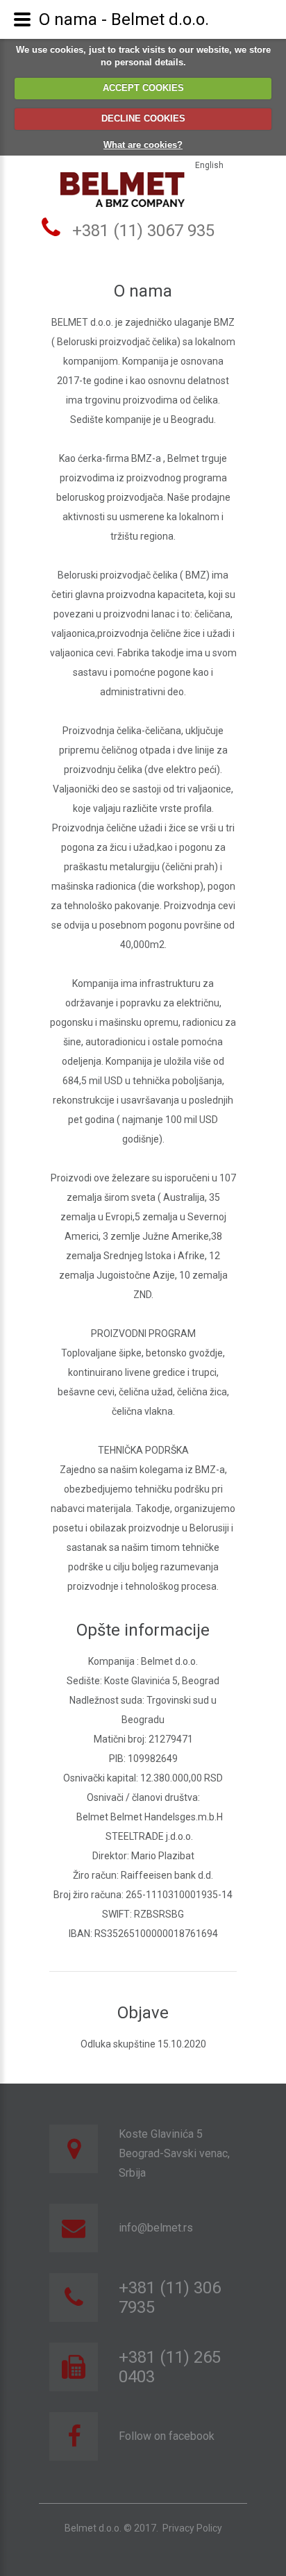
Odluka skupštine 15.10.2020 (143, 2044)
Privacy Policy (192, 2528)
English (209, 165)
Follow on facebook (167, 2436)
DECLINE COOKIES (143, 118)
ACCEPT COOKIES (143, 88)
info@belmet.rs (156, 2228)
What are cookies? (143, 145)
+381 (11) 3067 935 (143, 231)
